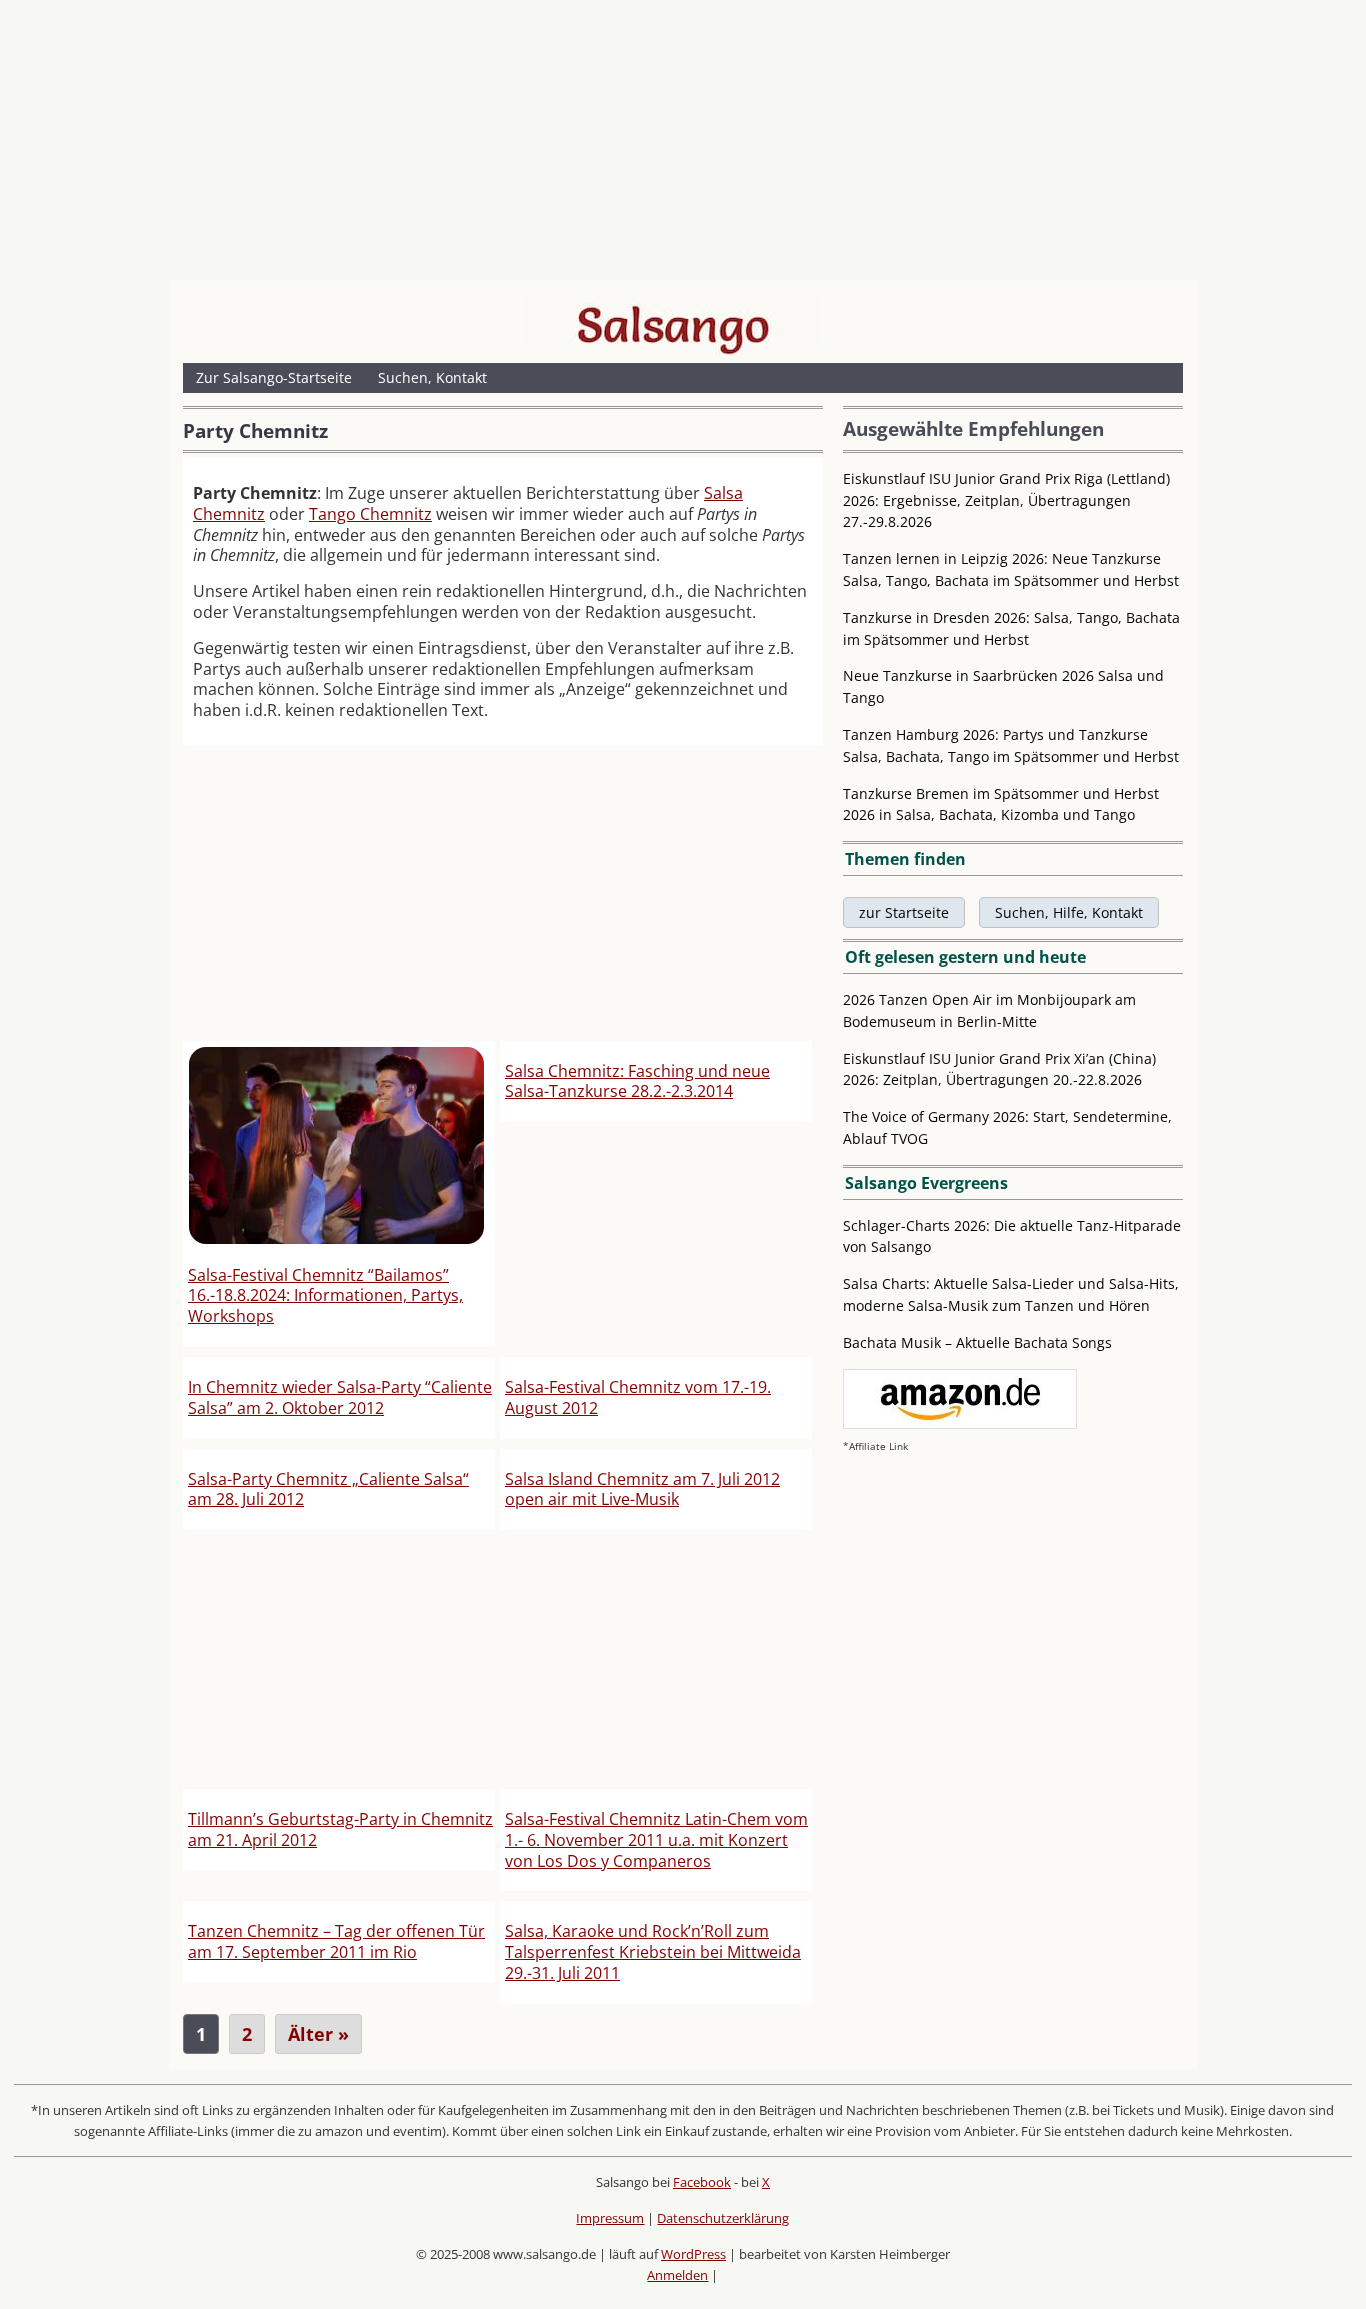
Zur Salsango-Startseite (274, 377)
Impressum (610, 2218)
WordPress (693, 2254)
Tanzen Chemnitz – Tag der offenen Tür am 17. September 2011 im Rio (336, 1941)
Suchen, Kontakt (432, 377)
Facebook (702, 2182)
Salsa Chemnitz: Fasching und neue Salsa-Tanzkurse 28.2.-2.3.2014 (637, 1081)
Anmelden (677, 2275)
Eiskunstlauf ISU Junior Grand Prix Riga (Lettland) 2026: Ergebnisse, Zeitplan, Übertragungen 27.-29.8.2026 (1006, 500)
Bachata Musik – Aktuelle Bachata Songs (977, 1342)
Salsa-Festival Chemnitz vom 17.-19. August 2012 (638, 1397)
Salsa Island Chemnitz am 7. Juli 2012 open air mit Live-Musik (642, 1489)
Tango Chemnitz (370, 514)
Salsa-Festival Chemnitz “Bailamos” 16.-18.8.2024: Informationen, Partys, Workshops (325, 1296)
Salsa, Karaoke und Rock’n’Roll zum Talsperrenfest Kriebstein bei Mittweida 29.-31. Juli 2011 (653, 1952)
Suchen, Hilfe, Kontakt (1069, 912)
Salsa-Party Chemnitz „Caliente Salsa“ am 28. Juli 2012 (328, 1489)
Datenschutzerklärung (723, 2218)
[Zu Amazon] (960, 1423)
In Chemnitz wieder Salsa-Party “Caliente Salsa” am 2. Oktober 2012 (340, 1397)
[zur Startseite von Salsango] (673, 325)
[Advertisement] (683, 145)
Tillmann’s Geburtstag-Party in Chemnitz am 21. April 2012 (340, 1829)
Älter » (318, 2034)
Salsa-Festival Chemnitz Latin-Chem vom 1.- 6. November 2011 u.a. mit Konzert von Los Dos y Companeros (656, 1840)
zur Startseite (904, 912)
